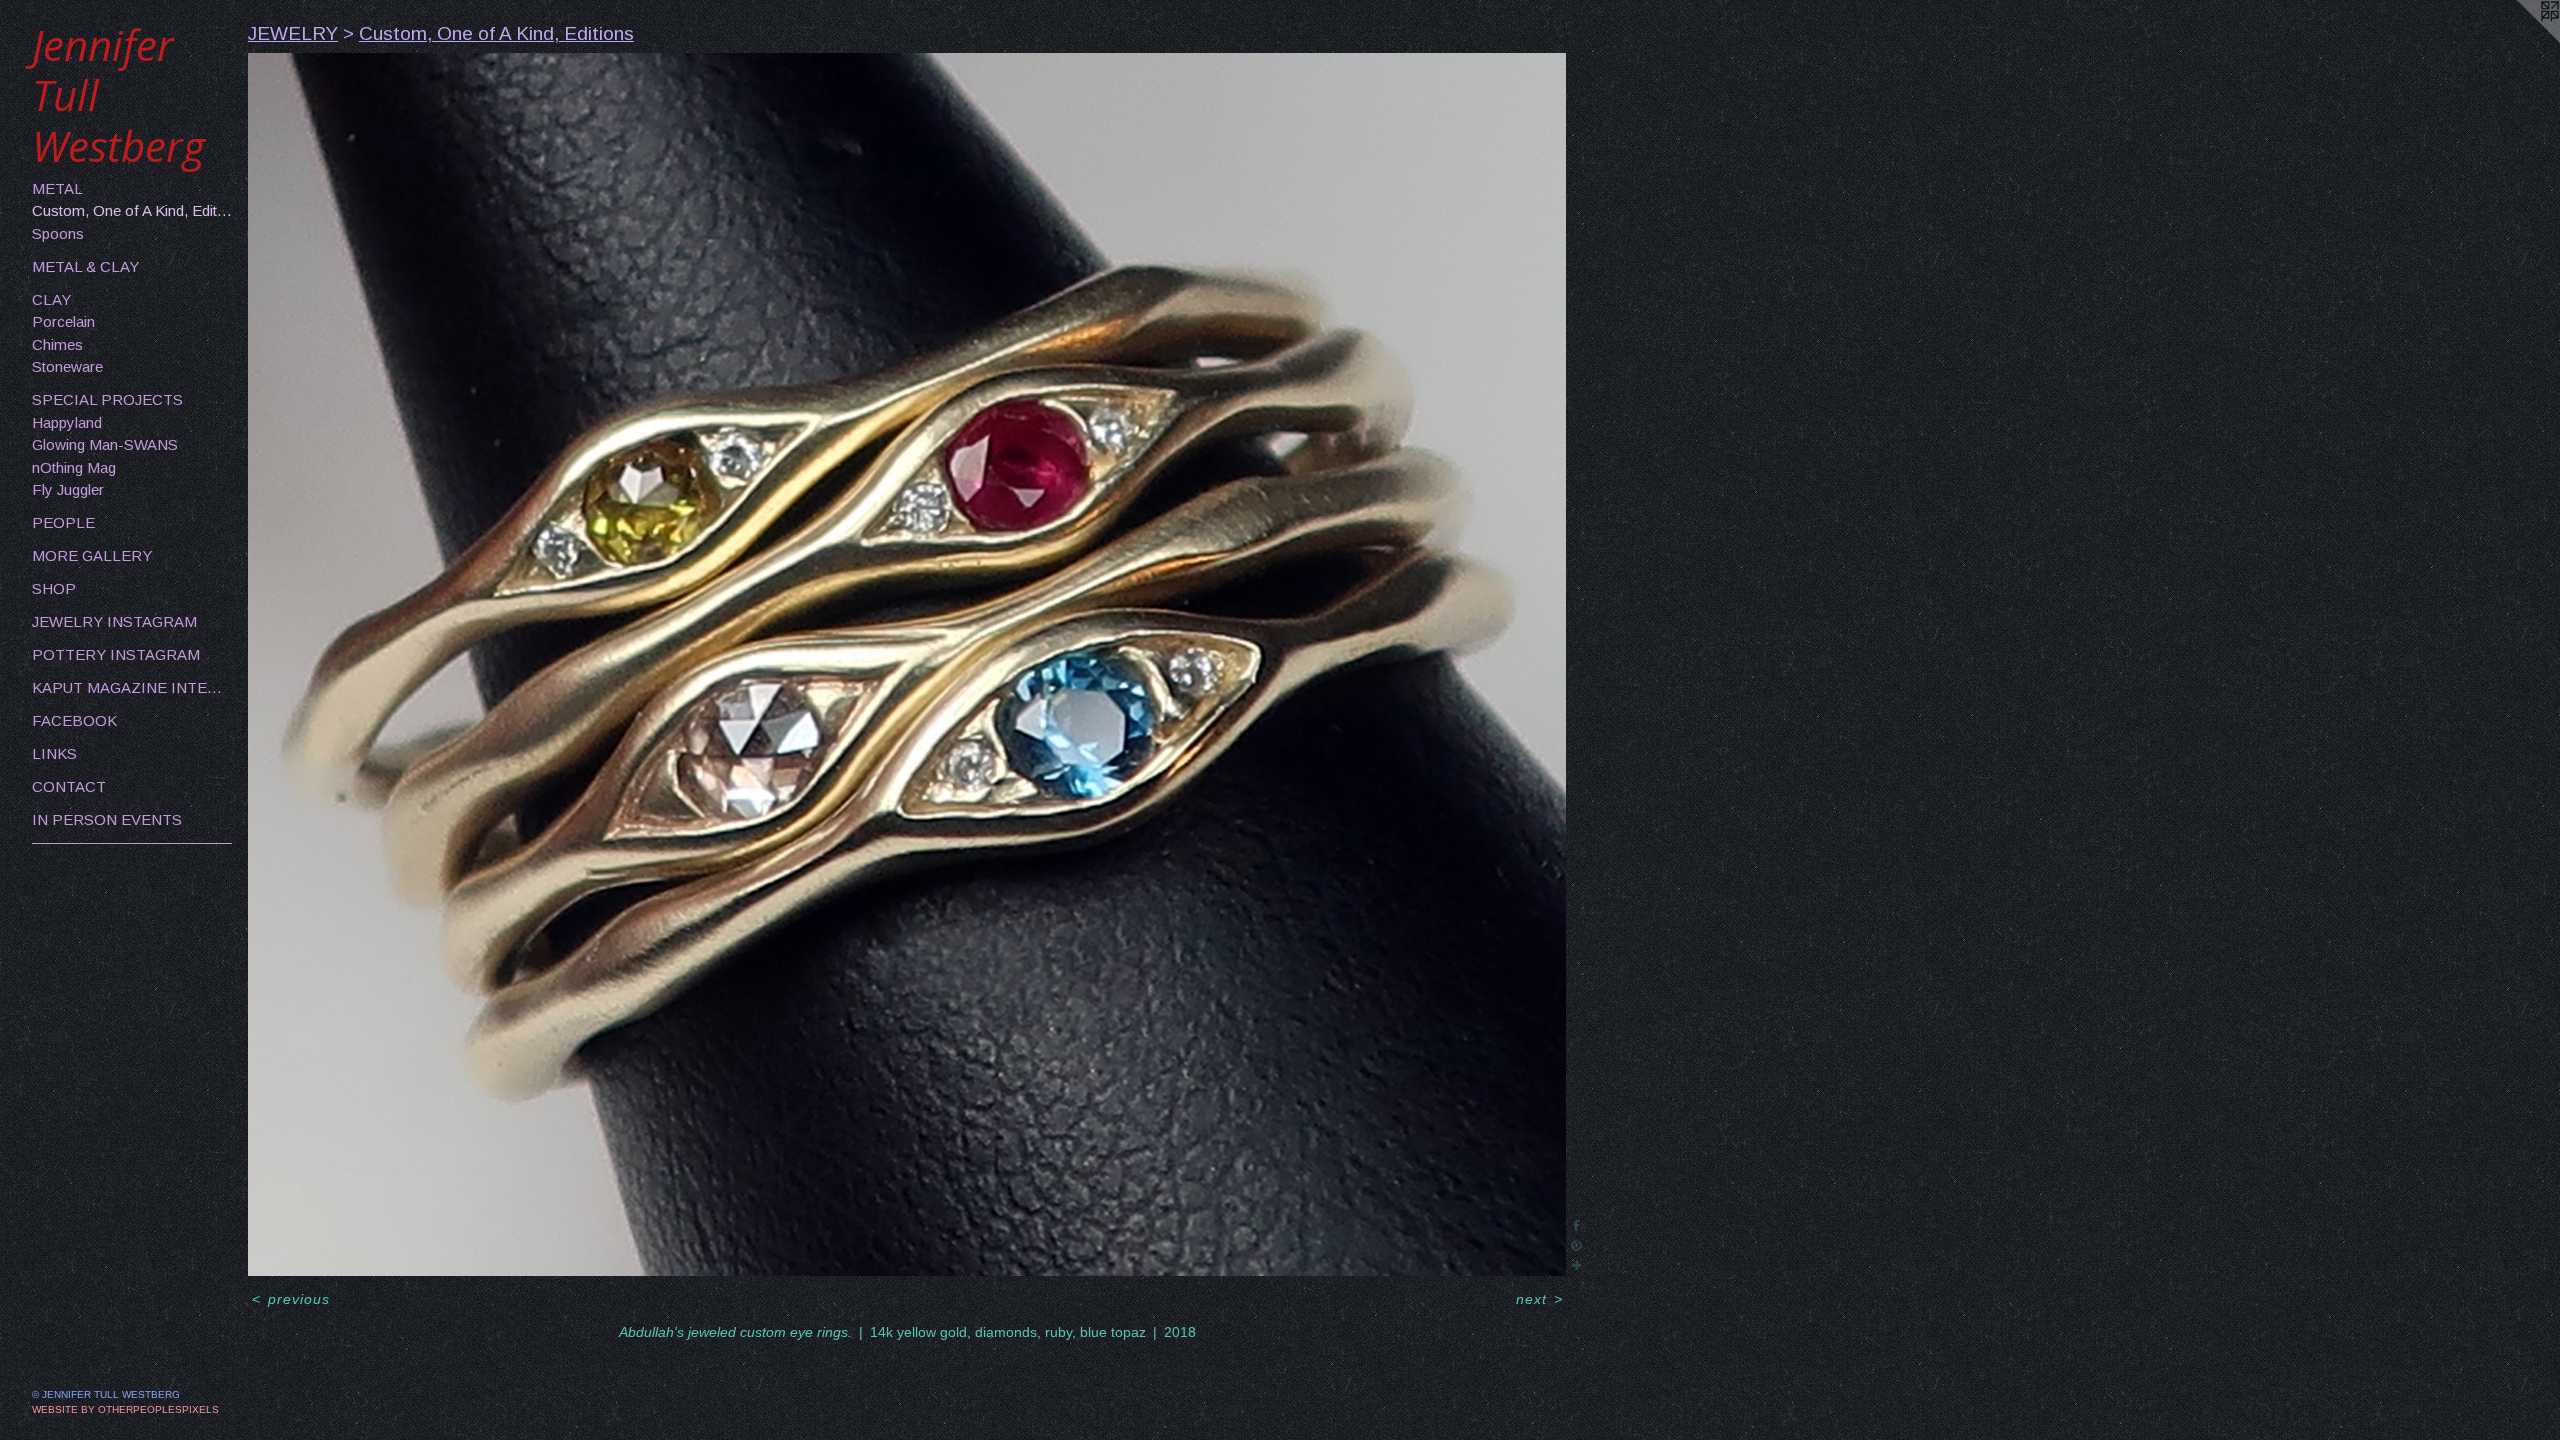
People (63, 522)
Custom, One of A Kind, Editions (132, 210)
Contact (69, 786)
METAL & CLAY (85, 266)
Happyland (67, 422)
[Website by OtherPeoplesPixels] (2520, 40)
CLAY (51, 299)
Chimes (57, 344)
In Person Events (107, 819)
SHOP (54, 588)
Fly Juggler (68, 489)
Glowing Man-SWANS (105, 444)
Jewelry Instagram (114, 621)
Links (54, 753)
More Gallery (92, 555)
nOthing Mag (74, 467)
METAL (57, 188)
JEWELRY (293, 33)
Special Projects (107, 399)
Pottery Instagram (116, 654)
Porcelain (63, 321)
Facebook (74, 720)
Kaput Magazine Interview (132, 687)
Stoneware (67, 366)
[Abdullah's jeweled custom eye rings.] (907, 665)
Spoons (58, 233)
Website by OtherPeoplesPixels (125, 1409)
